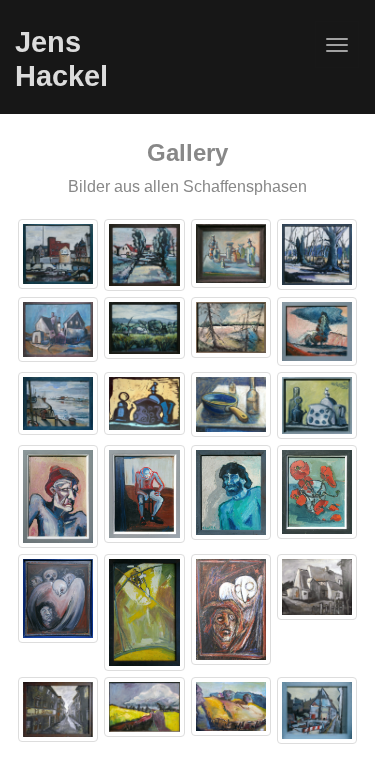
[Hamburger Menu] (337, 44)
